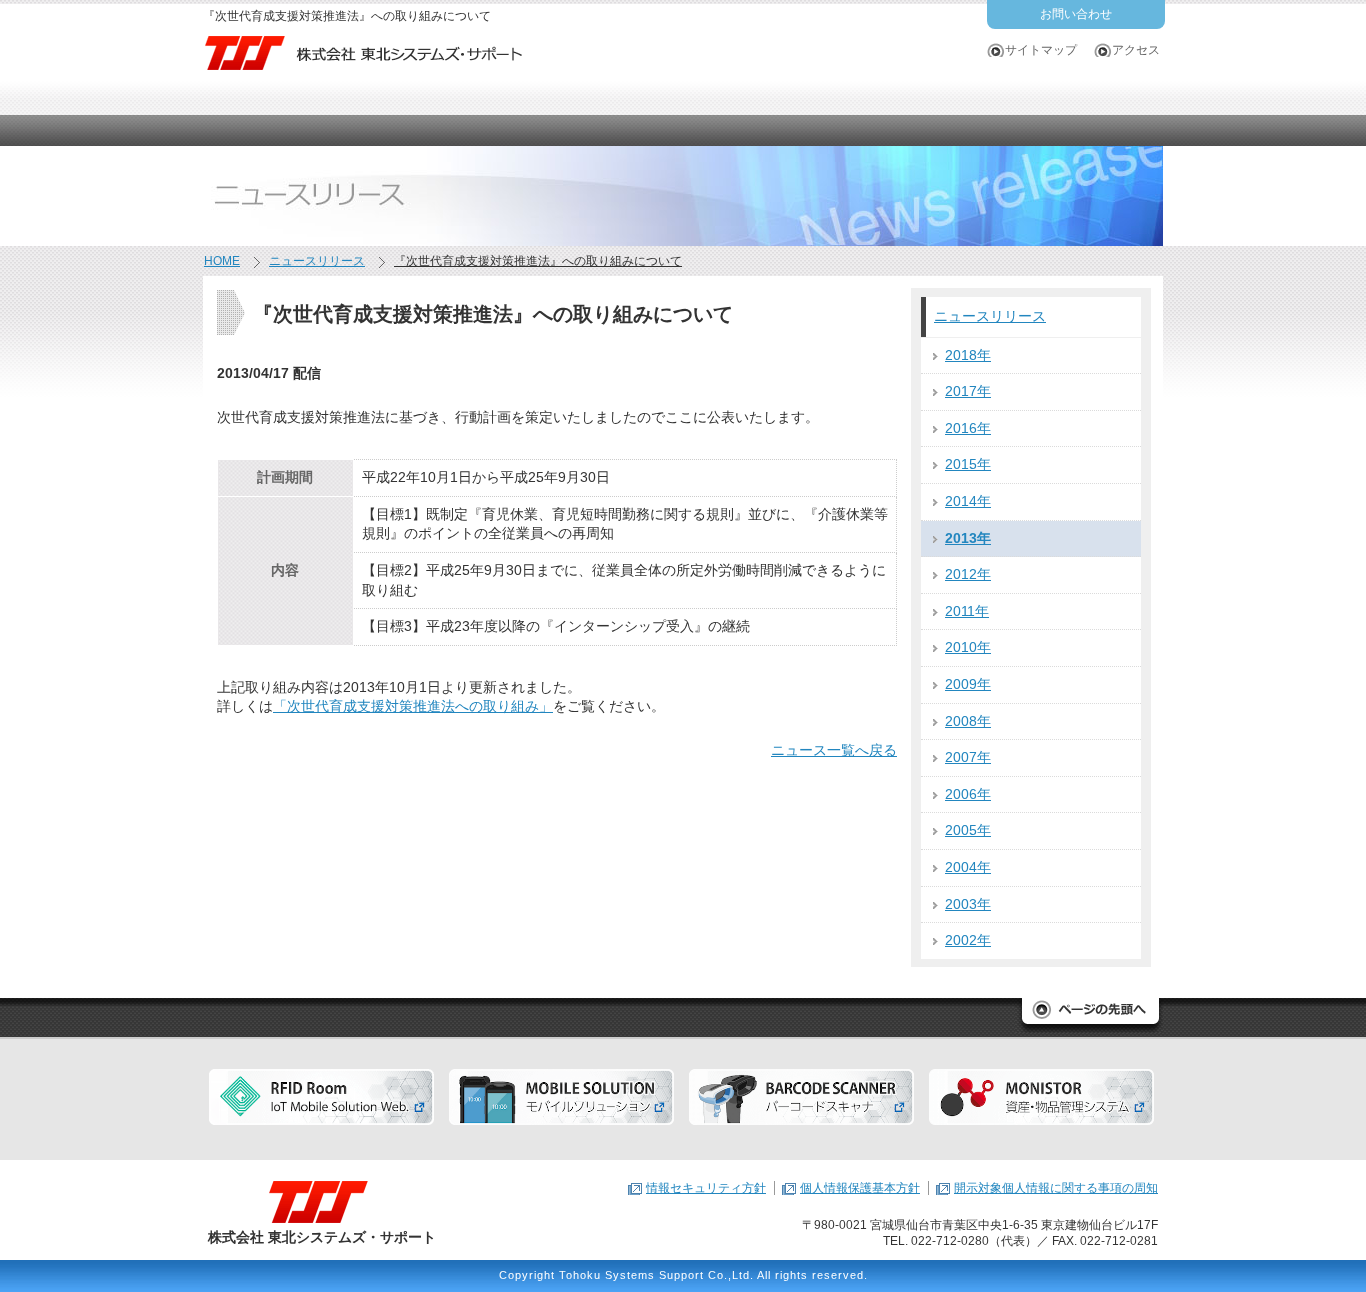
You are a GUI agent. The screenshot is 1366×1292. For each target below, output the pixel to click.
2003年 (968, 904)
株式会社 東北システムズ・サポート (322, 1237)
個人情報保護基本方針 (860, 1188)
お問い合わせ (1076, 14)
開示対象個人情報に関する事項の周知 (1056, 1188)
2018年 (968, 355)
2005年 (968, 830)
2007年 (968, 757)
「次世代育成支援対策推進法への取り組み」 (413, 706)
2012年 (968, 574)
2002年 (968, 940)
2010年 (968, 647)
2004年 (968, 867)
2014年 (968, 501)
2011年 (967, 611)
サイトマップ (1041, 50)
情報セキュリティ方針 (706, 1188)
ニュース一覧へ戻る (834, 750)
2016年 (968, 428)
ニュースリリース (990, 316)
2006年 (968, 794)
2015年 (968, 464)
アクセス (1136, 50)
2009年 (968, 684)
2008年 (968, 721)
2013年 (968, 538)
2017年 (968, 391)
